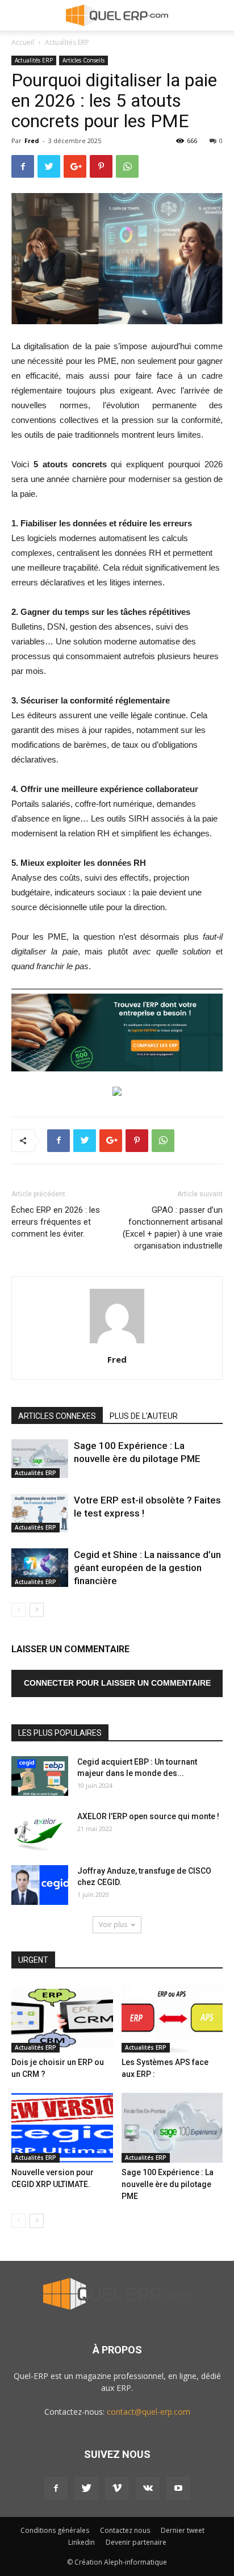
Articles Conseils (83, 60)
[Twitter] (86, 2489)
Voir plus (113, 1924)
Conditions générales (55, 2530)
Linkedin (82, 2542)
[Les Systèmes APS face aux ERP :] (172, 2018)
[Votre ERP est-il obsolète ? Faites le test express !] (40, 1513)
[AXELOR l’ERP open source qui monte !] (40, 1831)
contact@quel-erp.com (149, 2412)
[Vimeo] (117, 2489)
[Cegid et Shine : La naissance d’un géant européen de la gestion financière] (40, 1568)
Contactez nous (125, 2530)
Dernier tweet (183, 2530)
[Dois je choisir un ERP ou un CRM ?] (62, 2018)
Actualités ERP (67, 42)
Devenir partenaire (136, 2542)
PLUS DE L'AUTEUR (144, 1416)
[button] (218, 15)
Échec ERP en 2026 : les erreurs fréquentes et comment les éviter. (56, 1222)
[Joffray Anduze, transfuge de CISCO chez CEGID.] (40, 1885)
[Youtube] (178, 2489)
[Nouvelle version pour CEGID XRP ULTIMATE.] (62, 2128)
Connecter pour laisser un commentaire (117, 1683)
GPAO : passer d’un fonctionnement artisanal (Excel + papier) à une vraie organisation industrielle (173, 1228)
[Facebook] (56, 2489)
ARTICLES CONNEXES (57, 1416)
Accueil (23, 42)
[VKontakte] (148, 2489)
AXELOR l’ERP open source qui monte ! (148, 1816)
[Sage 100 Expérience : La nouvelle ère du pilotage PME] (40, 1459)
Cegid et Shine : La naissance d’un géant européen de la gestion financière (147, 1568)
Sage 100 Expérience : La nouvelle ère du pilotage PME (168, 2184)
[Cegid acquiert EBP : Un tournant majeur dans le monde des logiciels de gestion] (40, 1776)
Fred (32, 141)
